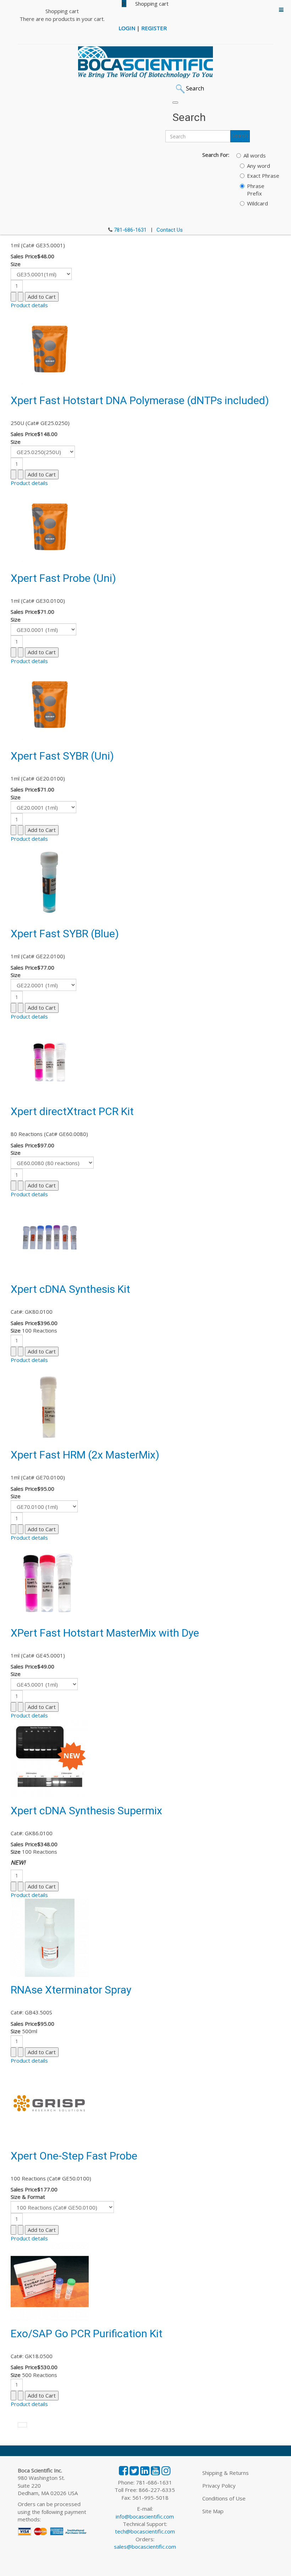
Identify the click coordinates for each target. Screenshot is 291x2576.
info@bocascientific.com (145, 2516)
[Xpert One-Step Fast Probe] (50, 2103)
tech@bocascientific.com (145, 2531)
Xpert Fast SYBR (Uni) (62, 756)
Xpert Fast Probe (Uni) (63, 578)
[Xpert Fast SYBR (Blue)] (50, 881)
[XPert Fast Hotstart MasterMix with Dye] (47, 1580)
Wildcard (257, 203)
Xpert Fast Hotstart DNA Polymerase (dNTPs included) (140, 400)
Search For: (216, 155)
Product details (29, 305)
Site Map (213, 2511)
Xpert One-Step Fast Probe (74, 2156)
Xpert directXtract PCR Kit (72, 1111)
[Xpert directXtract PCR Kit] (50, 1059)
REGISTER (154, 28)
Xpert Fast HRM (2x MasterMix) (85, 1455)
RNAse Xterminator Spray (71, 1990)
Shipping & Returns (226, 2473)
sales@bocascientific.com (145, 2547)
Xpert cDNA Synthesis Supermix (86, 1811)
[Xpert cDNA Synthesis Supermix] (50, 1758)
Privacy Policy (219, 2486)
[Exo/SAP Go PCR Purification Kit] (50, 2281)
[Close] (175, 103)
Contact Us (170, 230)
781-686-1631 (130, 230)
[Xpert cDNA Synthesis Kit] (50, 1236)
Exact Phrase (263, 176)
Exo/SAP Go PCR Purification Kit (87, 2334)
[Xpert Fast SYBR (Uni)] (50, 703)
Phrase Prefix (256, 190)
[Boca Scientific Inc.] (145, 62)
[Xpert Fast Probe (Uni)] (50, 525)
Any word (259, 166)
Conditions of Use (224, 2498)
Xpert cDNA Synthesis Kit (70, 1289)
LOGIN (127, 28)
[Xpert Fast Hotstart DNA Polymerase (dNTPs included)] (50, 348)
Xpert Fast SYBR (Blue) (65, 934)
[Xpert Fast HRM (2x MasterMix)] (50, 1402)
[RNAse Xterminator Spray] (50, 1937)
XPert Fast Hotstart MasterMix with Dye (105, 1633)
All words (255, 155)
